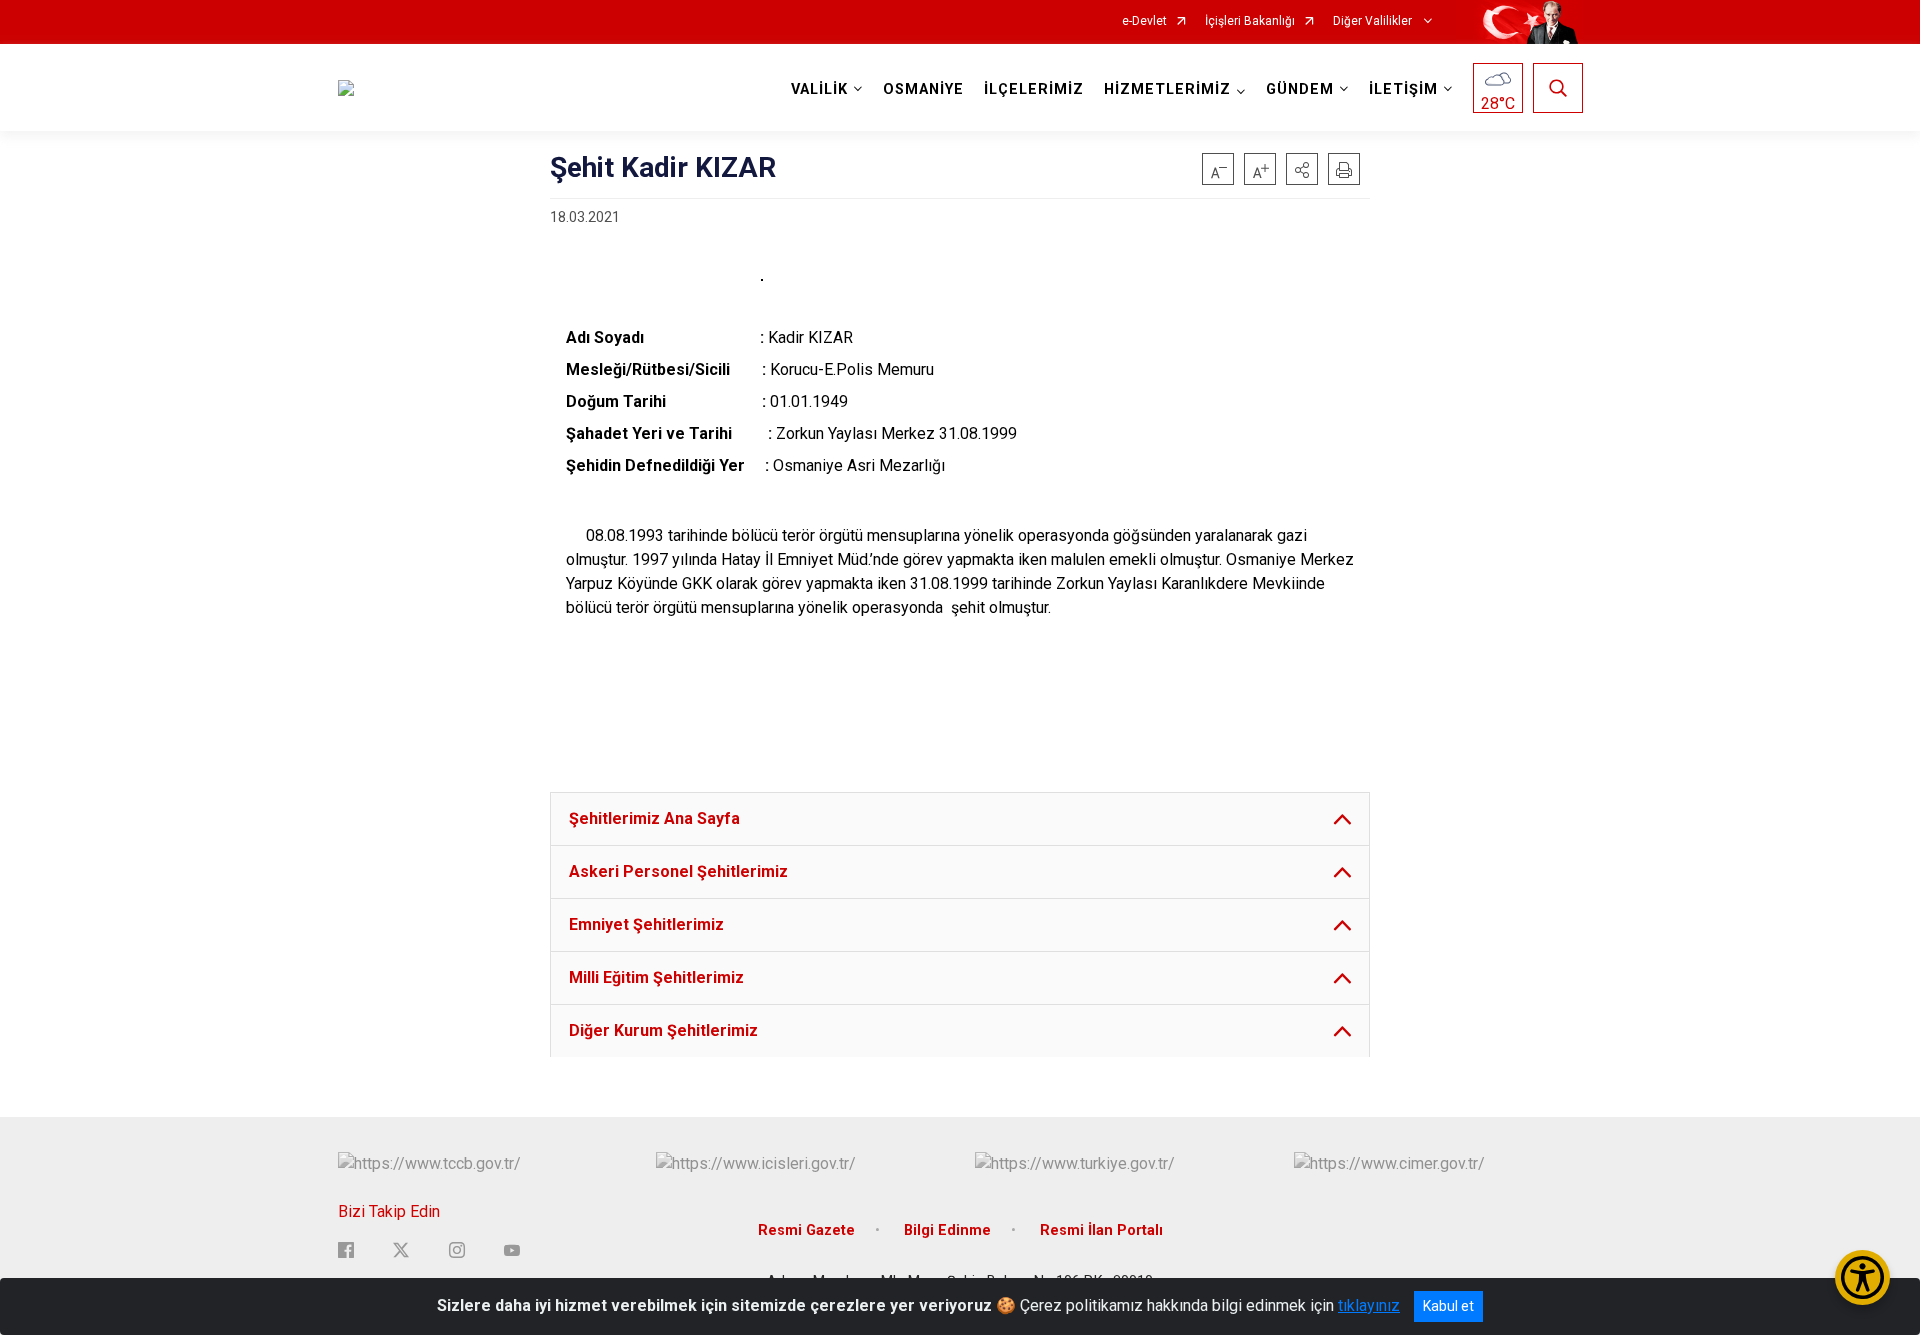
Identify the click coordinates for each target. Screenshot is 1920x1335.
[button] (1302, 169)
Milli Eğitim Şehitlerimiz (656, 977)
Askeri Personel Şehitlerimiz (678, 871)
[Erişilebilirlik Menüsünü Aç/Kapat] (1862, 1277)
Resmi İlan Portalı (1101, 1230)
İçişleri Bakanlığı (1250, 21)
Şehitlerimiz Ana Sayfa (654, 818)
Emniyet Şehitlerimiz (646, 924)
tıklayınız (1369, 1305)
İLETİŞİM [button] (1403, 89)
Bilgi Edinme (947, 1230)
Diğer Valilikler (1374, 21)
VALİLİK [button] (819, 89)
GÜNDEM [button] (1300, 89)
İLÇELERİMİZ (1034, 89)
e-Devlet (1144, 21)
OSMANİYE (923, 89)
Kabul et (1448, 1306)
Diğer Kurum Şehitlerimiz (663, 1030)
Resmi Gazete (806, 1230)
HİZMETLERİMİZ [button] (1167, 89)
